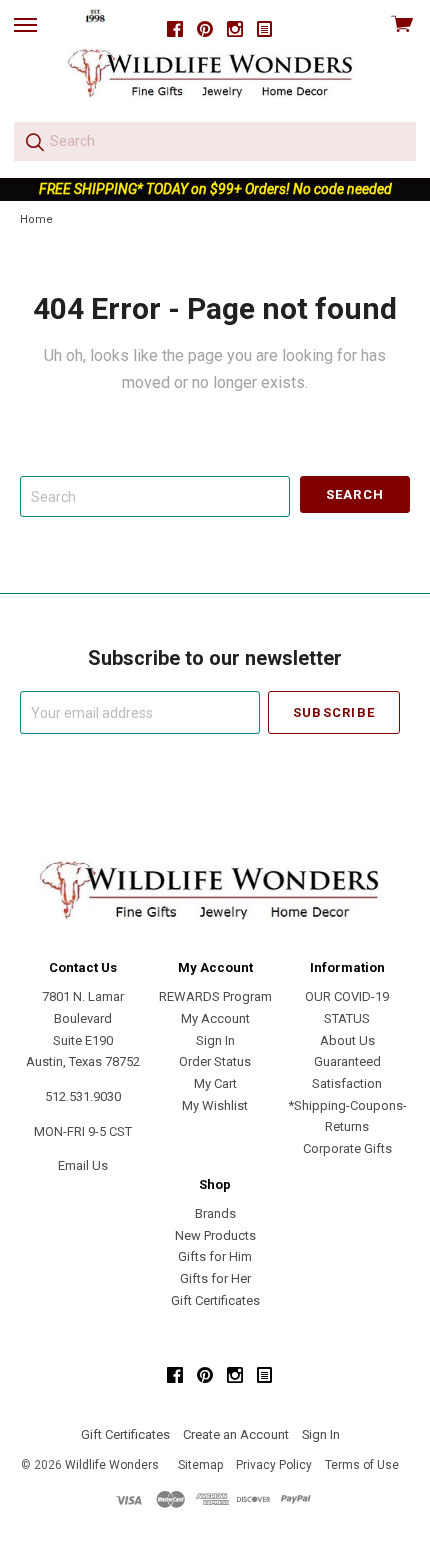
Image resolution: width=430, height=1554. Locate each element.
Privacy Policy (274, 1465)
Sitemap (200, 1465)
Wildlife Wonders (112, 1465)
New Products (215, 1235)
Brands (215, 1213)
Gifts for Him (215, 1256)
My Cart (215, 1083)
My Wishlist (215, 1105)
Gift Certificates (215, 1300)
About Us (347, 1040)
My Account (215, 1018)
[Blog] (265, 29)
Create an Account (236, 1434)
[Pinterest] (205, 29)
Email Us (83, 1165)
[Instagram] (235, 29)
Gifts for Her (215, 1278)
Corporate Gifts (347, 1148)
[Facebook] (175, 29)
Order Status (215, 1061)
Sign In (215, 1040)
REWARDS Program (215, 996)
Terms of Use (362, 1465)
